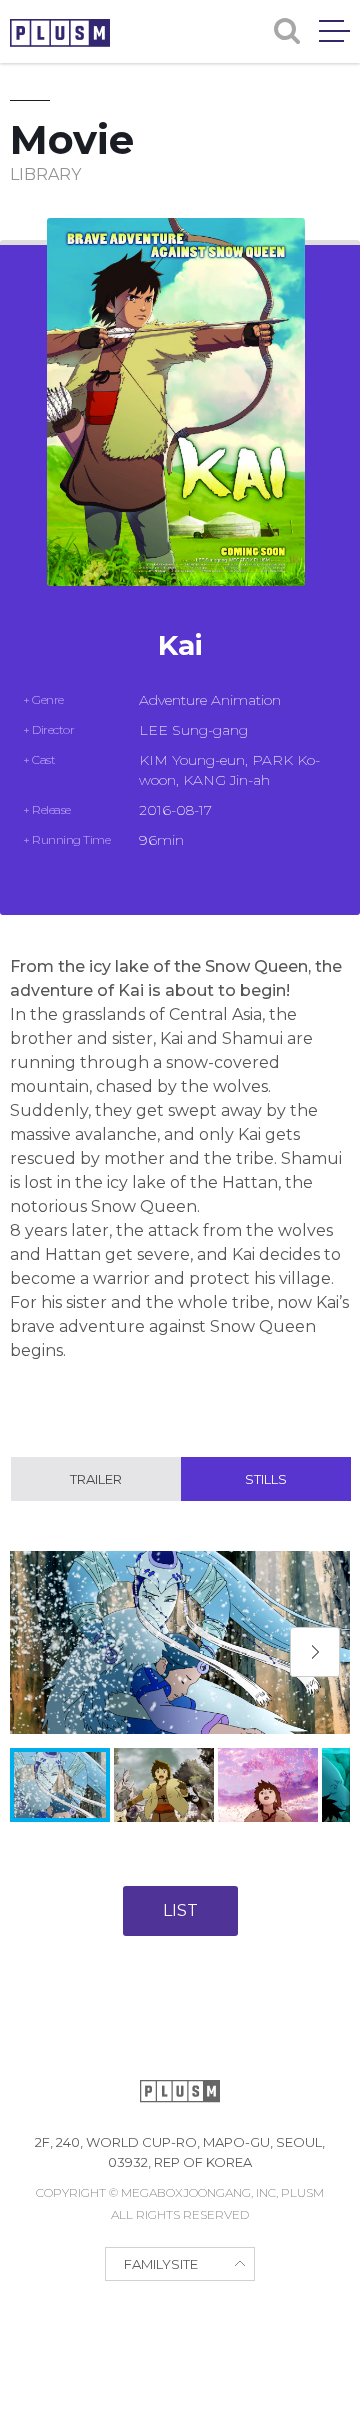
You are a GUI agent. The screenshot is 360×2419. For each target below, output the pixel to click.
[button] (315, 1652)
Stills (266, 1479)
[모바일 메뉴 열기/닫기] (334, 31)
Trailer (96, 1479)
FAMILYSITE (161, 2264)
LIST (180, 1910)
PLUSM (60, 33)
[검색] (287, 31)
